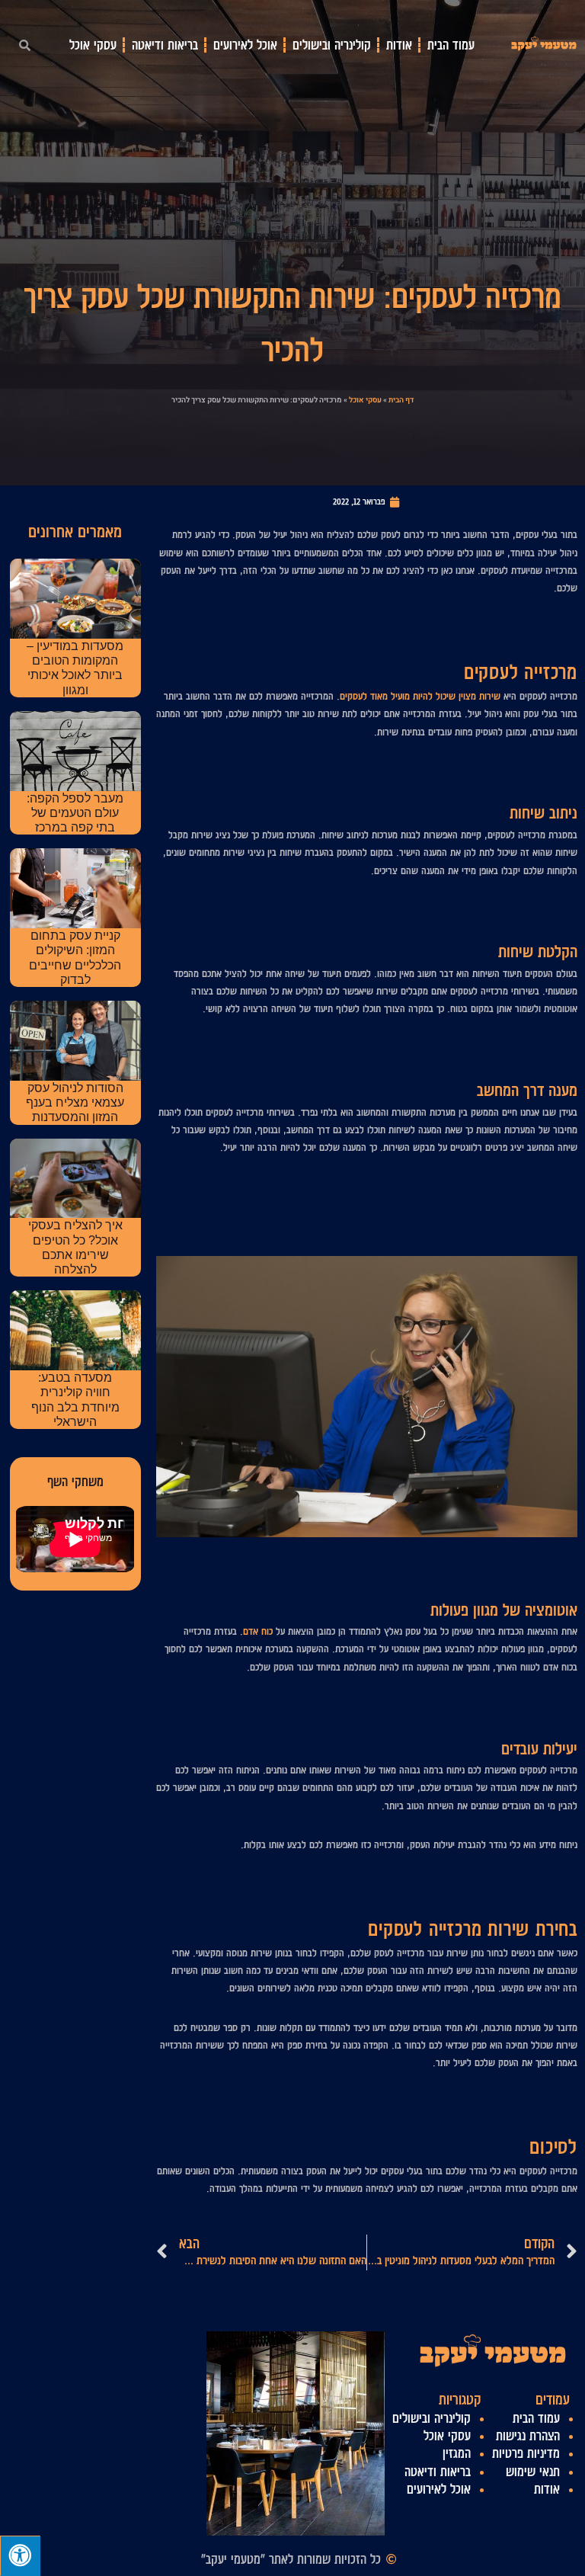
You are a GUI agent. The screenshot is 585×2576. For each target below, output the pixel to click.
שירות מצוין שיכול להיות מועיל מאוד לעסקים (420, 696)
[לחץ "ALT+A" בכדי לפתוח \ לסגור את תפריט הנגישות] (20, 2556)
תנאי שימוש (533, 2472)
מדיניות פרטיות (526, 2453)
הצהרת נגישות (528, 2436)
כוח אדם (258, 1631)
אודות (399, 45)
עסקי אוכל (93, 45)
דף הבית (401, 400)
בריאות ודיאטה (165, 45)
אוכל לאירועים (245, 45)
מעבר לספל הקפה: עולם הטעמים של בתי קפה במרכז (75, 813)
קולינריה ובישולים (332, 45)
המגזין (457, 2453)
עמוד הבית (451, 45)
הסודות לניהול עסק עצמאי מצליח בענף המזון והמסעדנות (75, 1102)
